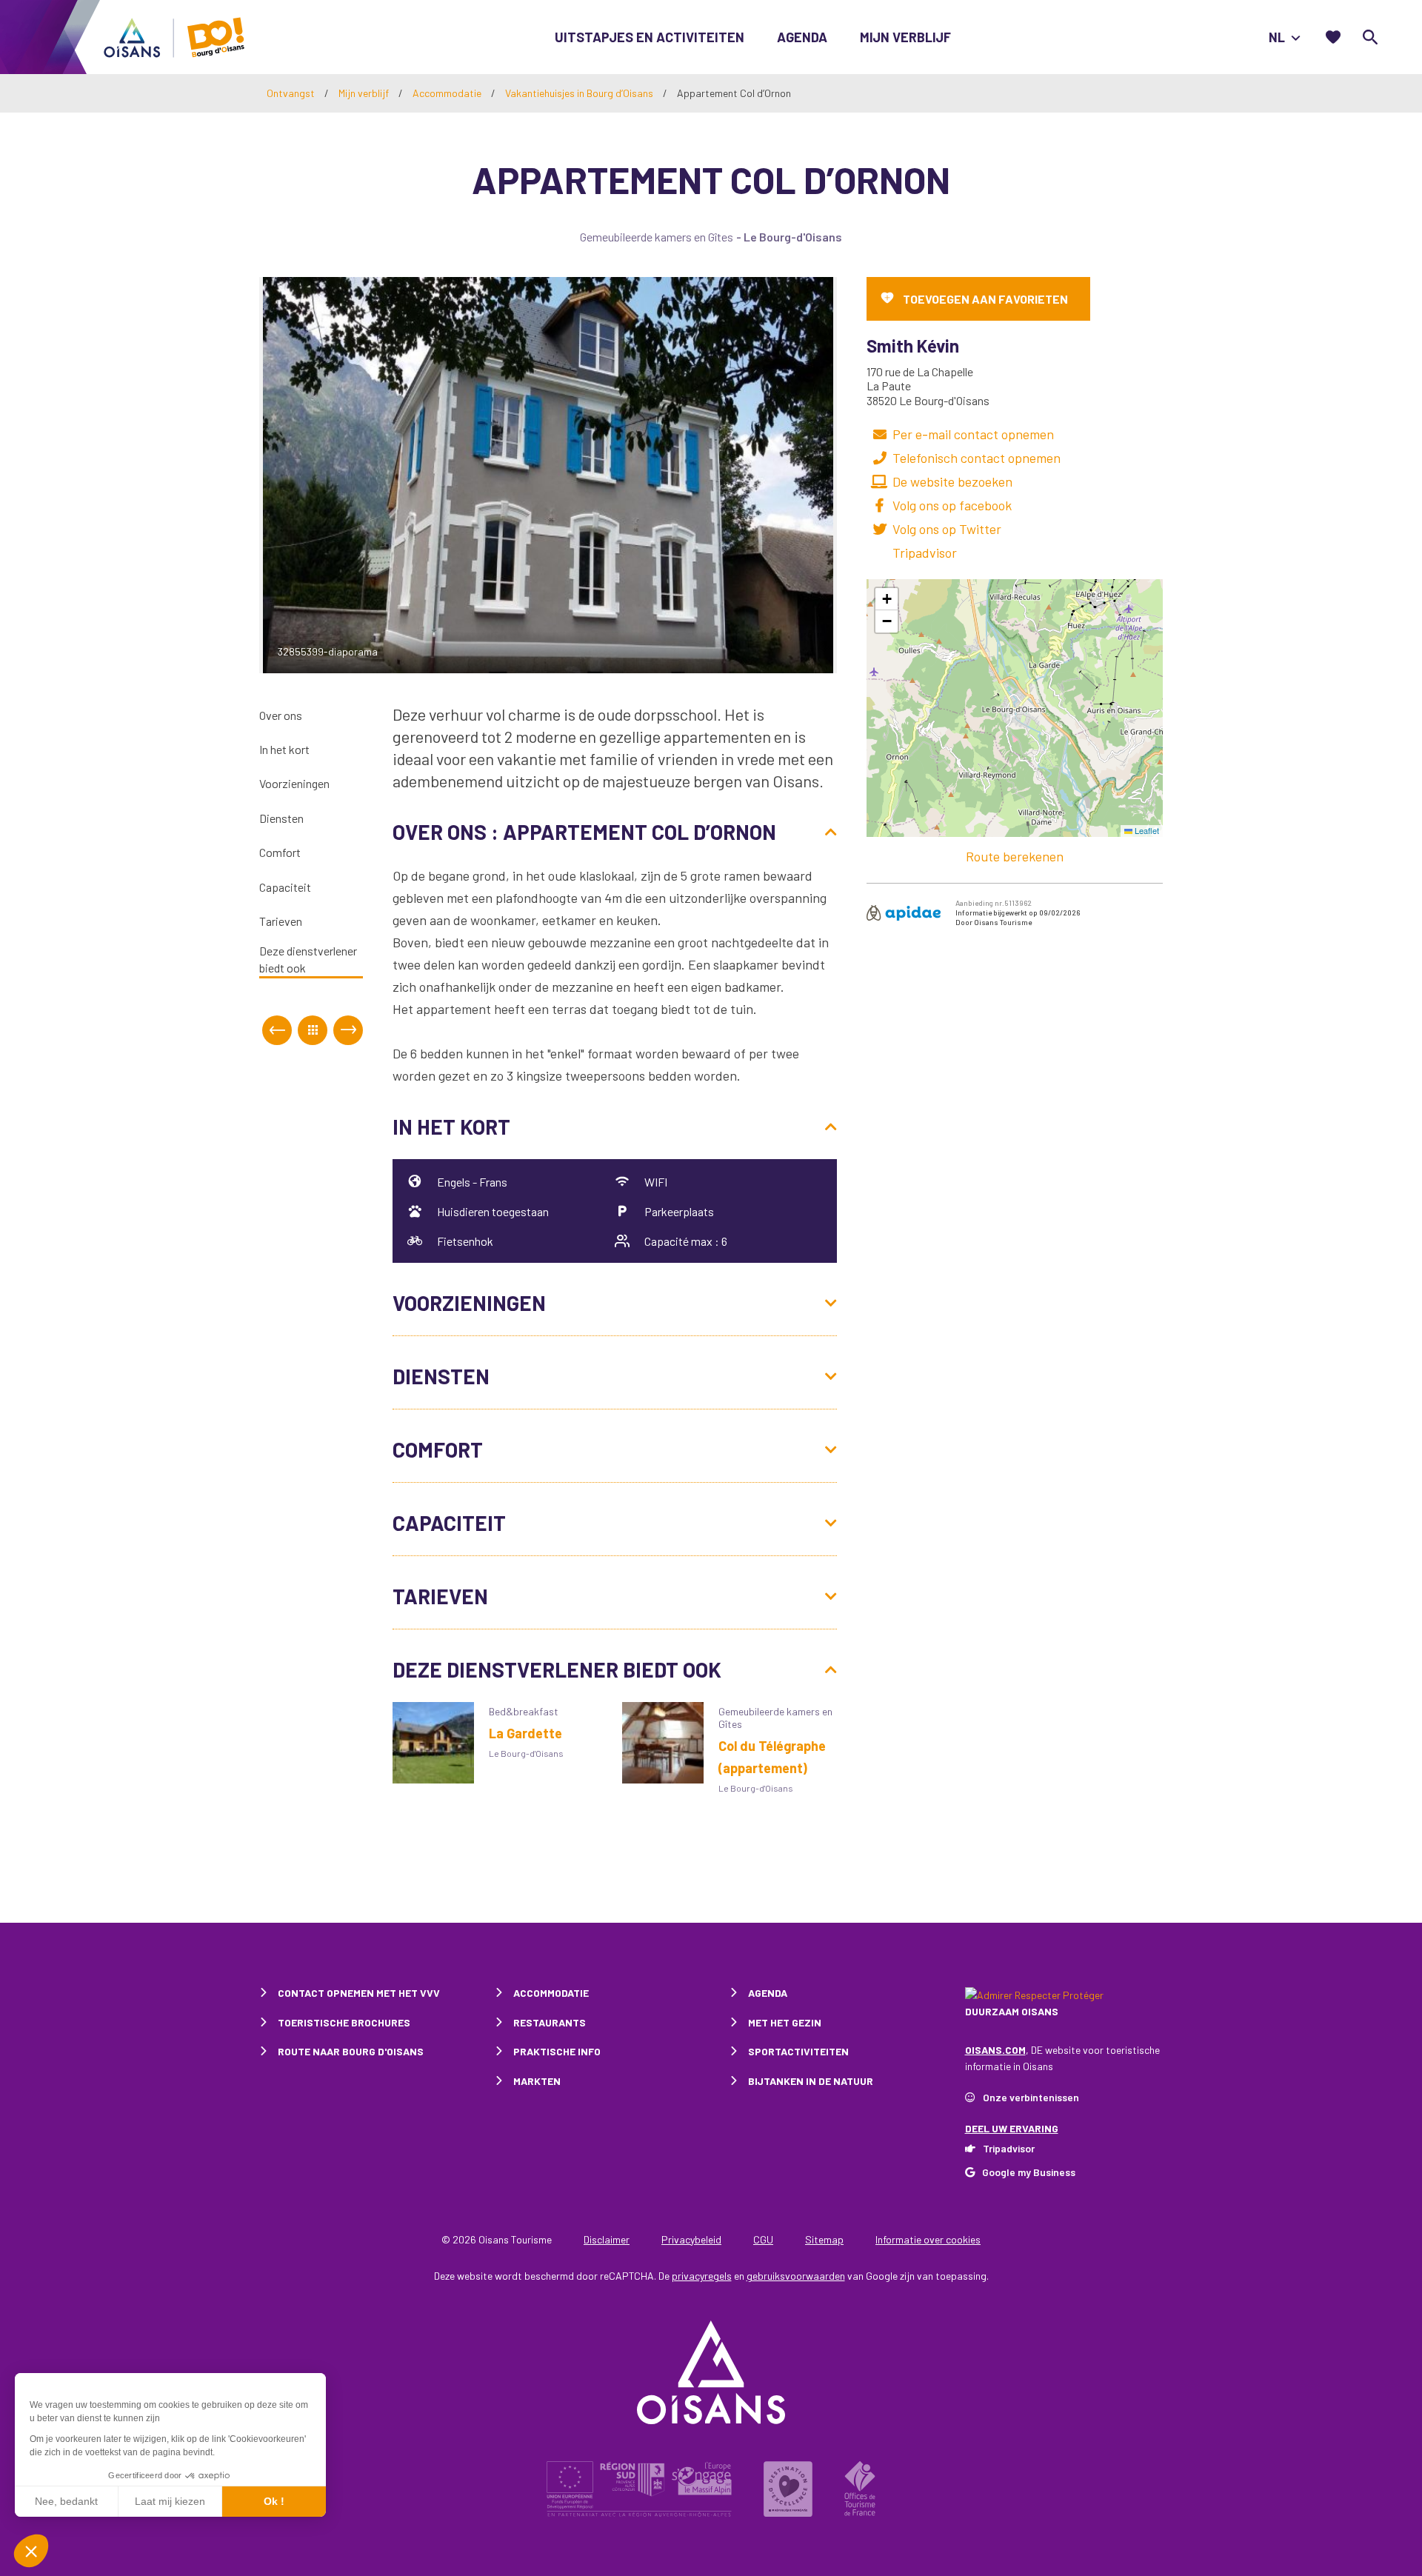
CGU (763, 2239)
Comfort (280, 853)
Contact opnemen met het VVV (359, 1993)
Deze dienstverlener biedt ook (308, 960)
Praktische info (557, 2051)
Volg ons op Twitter (947, 529)
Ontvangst (291, 93)
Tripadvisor (925, 553)
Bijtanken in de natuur (811, 2081)
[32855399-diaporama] (548, 473)
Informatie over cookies (928, 2239)
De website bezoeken (952, 481)
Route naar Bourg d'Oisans (351, 2051)
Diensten (281, 818)
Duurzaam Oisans (1012, 2011)
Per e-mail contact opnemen (973, 434)
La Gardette (525, 1733)
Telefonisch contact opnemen (977, 458)
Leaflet (1146, 830)
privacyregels (702, 2276)
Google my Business (1029, 2172)
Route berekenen (1015, 856)
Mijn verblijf (905, 37)
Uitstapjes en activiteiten (650, 37)
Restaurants (550, 2022)
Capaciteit (285, 887)
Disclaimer (607, 2239)
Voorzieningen (294, 784)
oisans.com (995, 2050)
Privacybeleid (691, 2239)
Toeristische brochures (344, 2022)
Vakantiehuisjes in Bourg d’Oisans (580, 93)
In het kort (284, 750)
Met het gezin (785, 2022)
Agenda (802, 37)
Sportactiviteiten (798, 2051)
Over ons (281, 715)
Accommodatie (448, 93)
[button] (887, 599)
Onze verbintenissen (1031, 2097)
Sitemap (824, 2239)
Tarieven (281, 922)
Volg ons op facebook (952, 505)
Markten (537, 2081)
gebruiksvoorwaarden (796, 2276)
